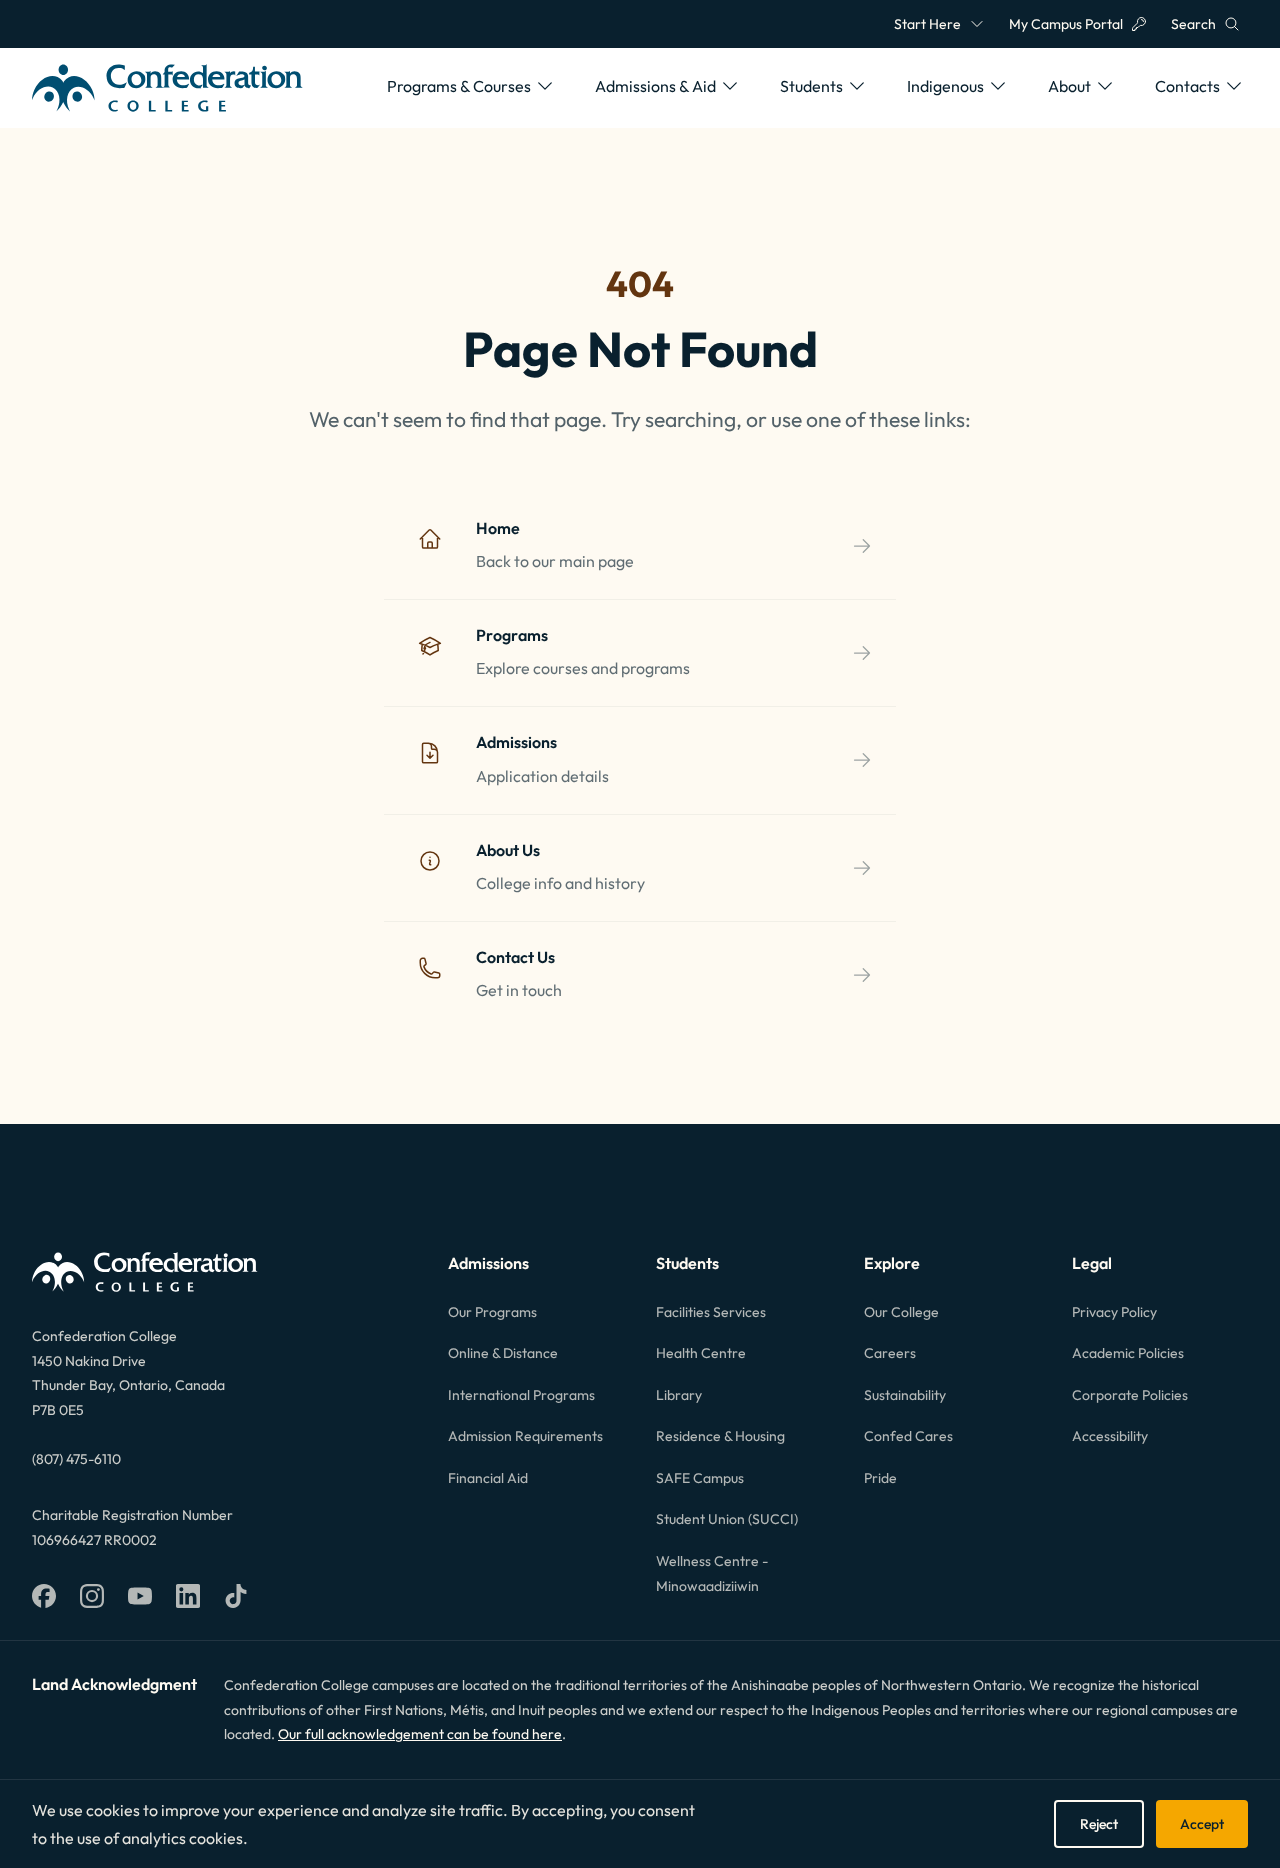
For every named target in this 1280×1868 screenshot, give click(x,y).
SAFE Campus (700, 1478)
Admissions (516, 742)
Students (811, 86)
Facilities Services (711, 1312)
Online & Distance (503, 1353)
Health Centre (701, 1353)
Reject (1099, 1824)
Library (679, 1395)
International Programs (521, 1395)
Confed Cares (908, 1436)
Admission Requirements (525, 1436)
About (1069, 86)
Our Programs (492, 1312)
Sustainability (905, 1395)
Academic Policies (1128, 1353)
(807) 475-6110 (76, 1459)
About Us (508, 850)
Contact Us (515, 957)
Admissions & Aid (655, 86)
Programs (512, 635)
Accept (1202, 1824)
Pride (880, 1478)
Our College (901, 1312)
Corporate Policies (1130, 1395)
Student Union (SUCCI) (727, 1519)
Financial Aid (488, 1478)
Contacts (1187, 86)
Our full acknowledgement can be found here (420, 1734)
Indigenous (945, 86)
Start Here (927, 24)
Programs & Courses (459, 86)
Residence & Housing (720, 1436)
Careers (890, 1353)
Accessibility (1110, 1436)
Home (498, 528)
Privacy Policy (1114, 1312)
